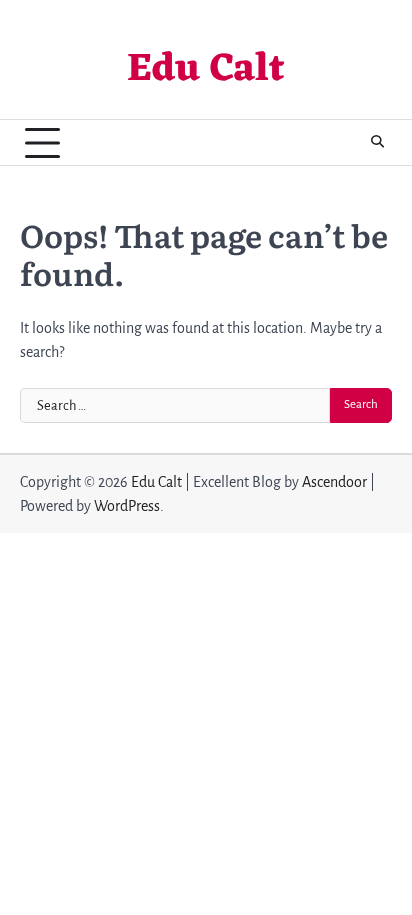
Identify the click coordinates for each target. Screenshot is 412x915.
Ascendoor (334, 482)
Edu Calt (206, 70)
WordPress (127, 506)
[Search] (377, 143)
